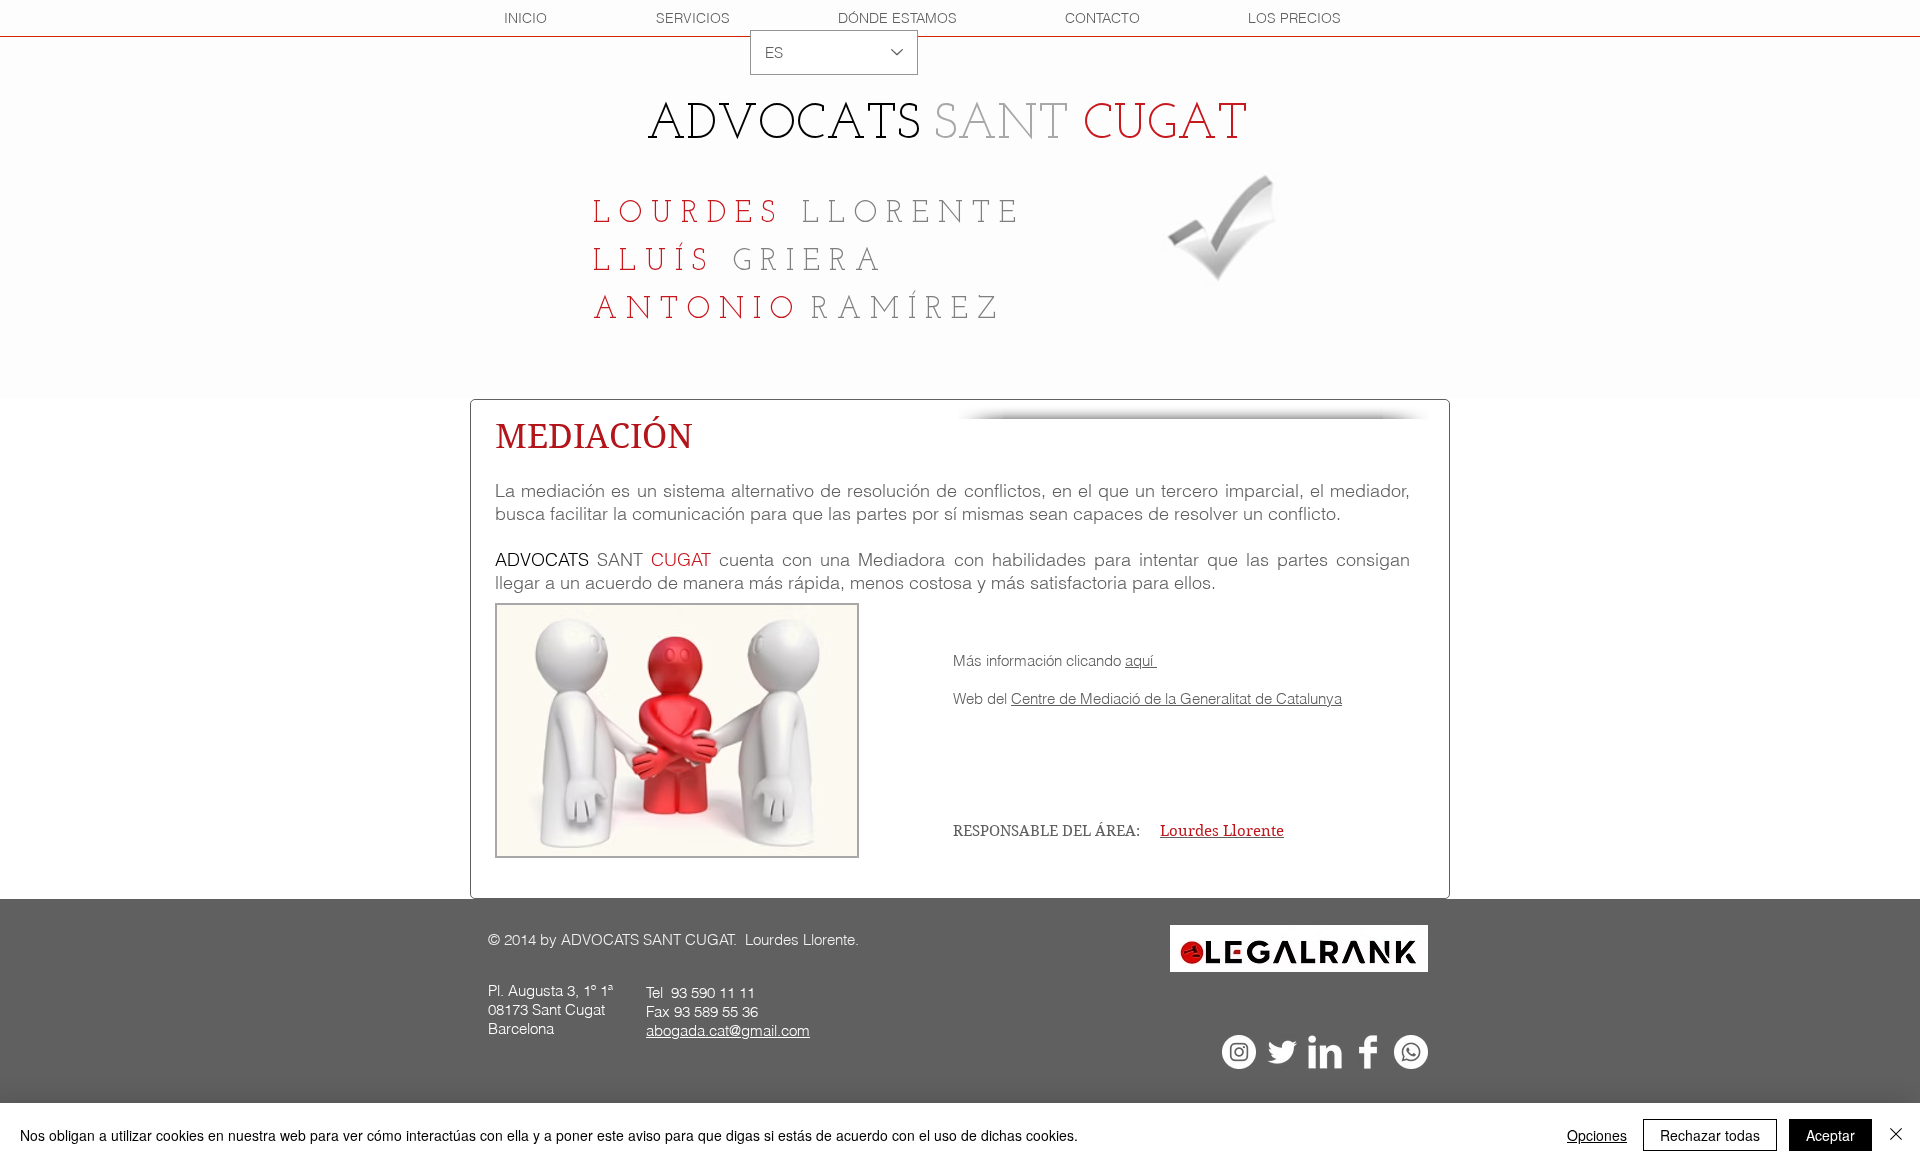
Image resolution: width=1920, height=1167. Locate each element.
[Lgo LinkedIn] (1325, 1052)
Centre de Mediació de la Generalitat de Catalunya (1176, 698)
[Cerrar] (1896, 1135)
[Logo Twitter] (1282, 1052)
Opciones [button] (1597, 1135)
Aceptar (1830, 1135)
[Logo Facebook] (1368, 1052)
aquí (1141, 660)
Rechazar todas (1710, 1135)
